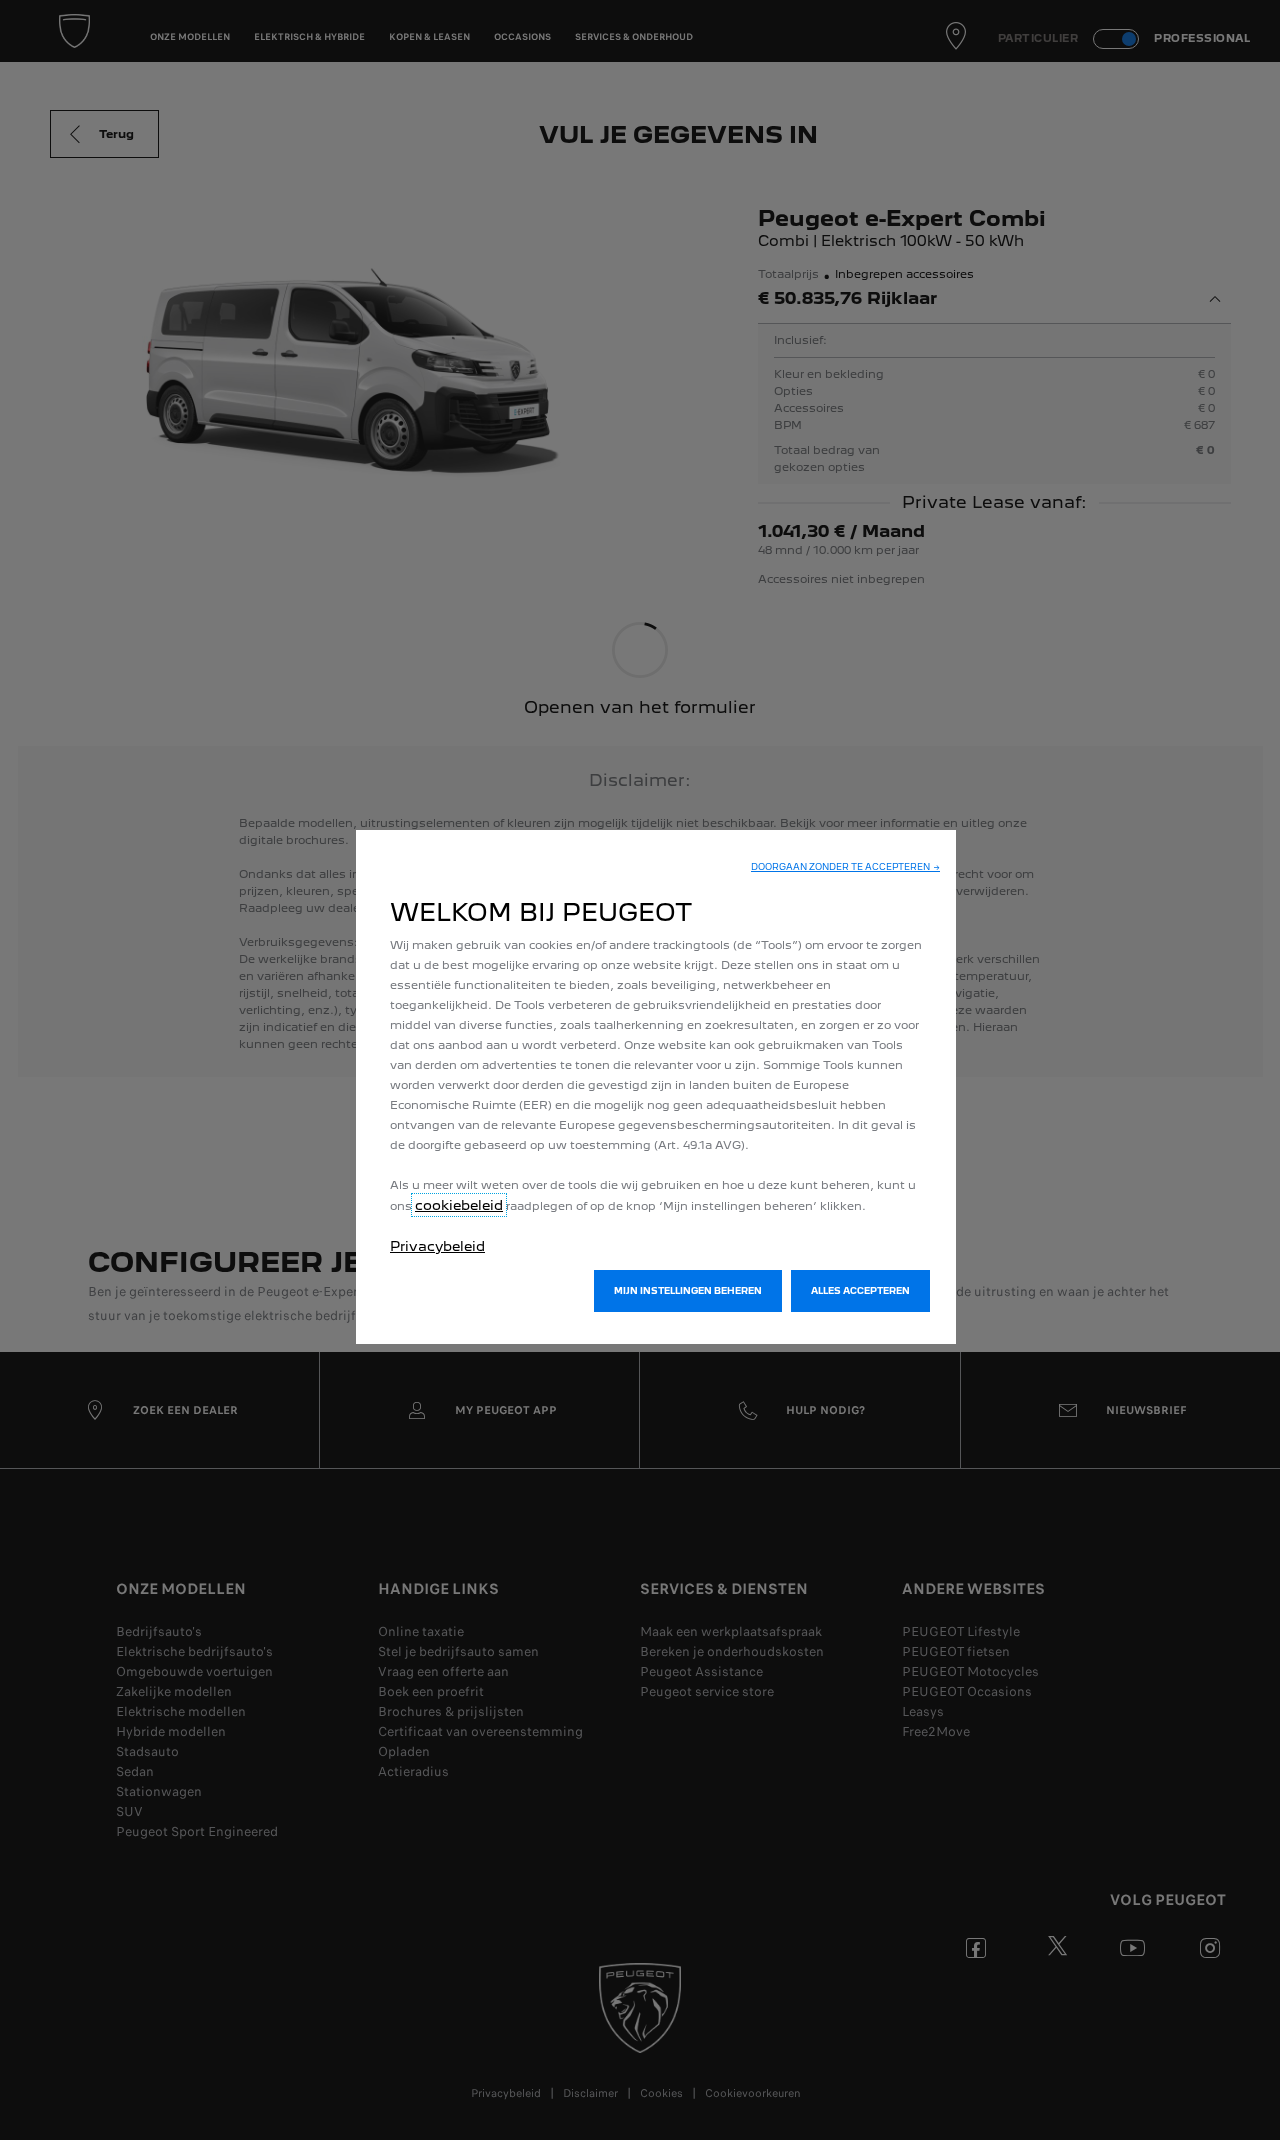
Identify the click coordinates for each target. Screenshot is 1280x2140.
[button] (845, 867)
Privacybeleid (437, 1246)
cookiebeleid (459, 1205)
